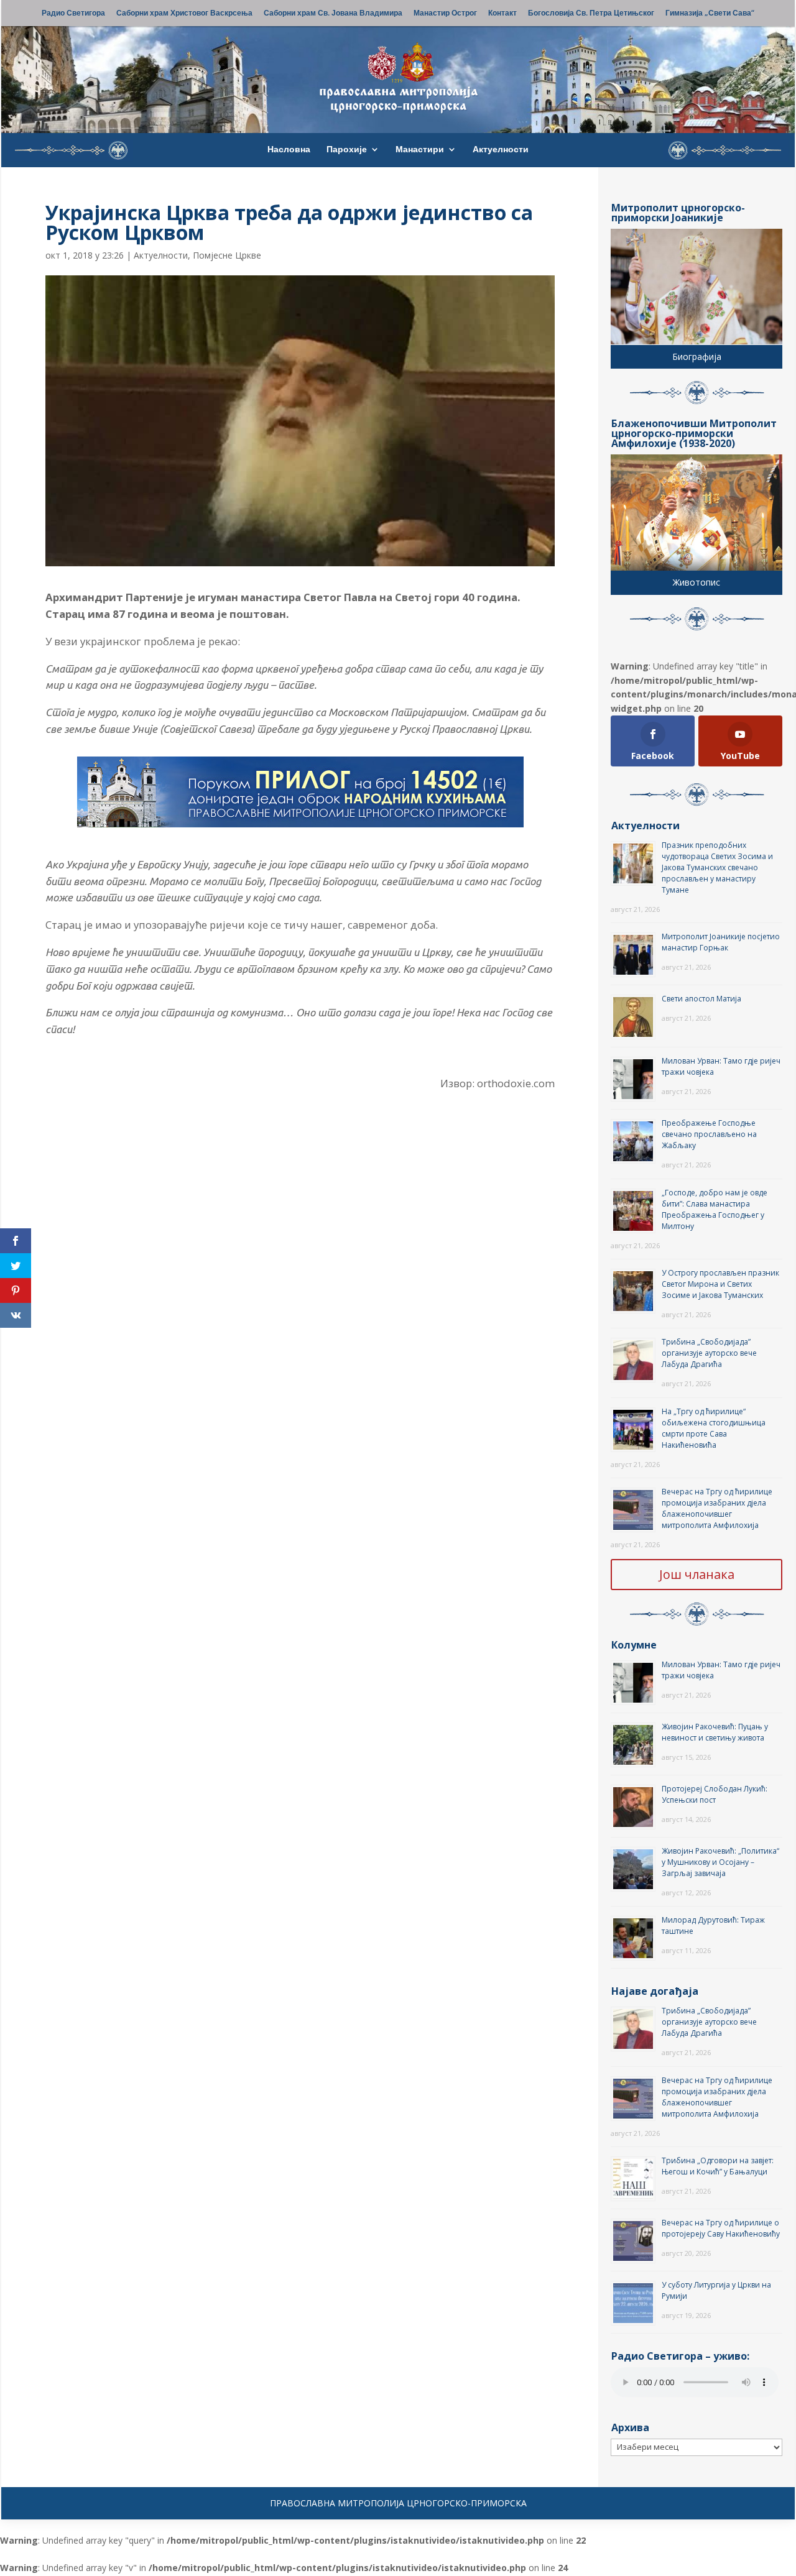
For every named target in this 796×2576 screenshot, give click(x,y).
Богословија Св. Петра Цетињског (591, 14)
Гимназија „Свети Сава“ (710, 14)
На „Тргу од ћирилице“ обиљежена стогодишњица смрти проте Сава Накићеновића (714, 1428)
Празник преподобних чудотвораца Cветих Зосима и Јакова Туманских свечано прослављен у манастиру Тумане (717, 867)
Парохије (347, 150)
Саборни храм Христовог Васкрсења (184, 14)
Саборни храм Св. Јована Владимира (333, 14)
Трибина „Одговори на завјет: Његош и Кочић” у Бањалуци (718, 2166)
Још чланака (697, 1574)
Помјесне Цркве (227, 255)
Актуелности (501, 150)
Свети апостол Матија (701, 999)
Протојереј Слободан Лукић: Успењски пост (715, 1794)
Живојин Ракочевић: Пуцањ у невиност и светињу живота (715, 1732)
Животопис (696, 582)
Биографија (697, 356)
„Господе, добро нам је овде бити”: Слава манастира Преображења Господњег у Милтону (715, 1209)
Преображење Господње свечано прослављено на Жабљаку (709, 1134)
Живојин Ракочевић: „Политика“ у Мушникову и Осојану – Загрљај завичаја (720, 1862)
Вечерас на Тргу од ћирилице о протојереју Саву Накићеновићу (721, 2228)
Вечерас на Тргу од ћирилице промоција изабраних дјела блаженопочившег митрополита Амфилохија (717, 1508)
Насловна (289, 150)
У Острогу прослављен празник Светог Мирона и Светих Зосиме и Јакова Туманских (720, 1284)
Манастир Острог (445, 14)
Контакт (502, 14)
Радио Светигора (73, 14)
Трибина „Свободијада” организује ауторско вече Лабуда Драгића (709, 1353)
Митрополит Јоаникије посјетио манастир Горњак (721, 942)
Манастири (420, 150)
